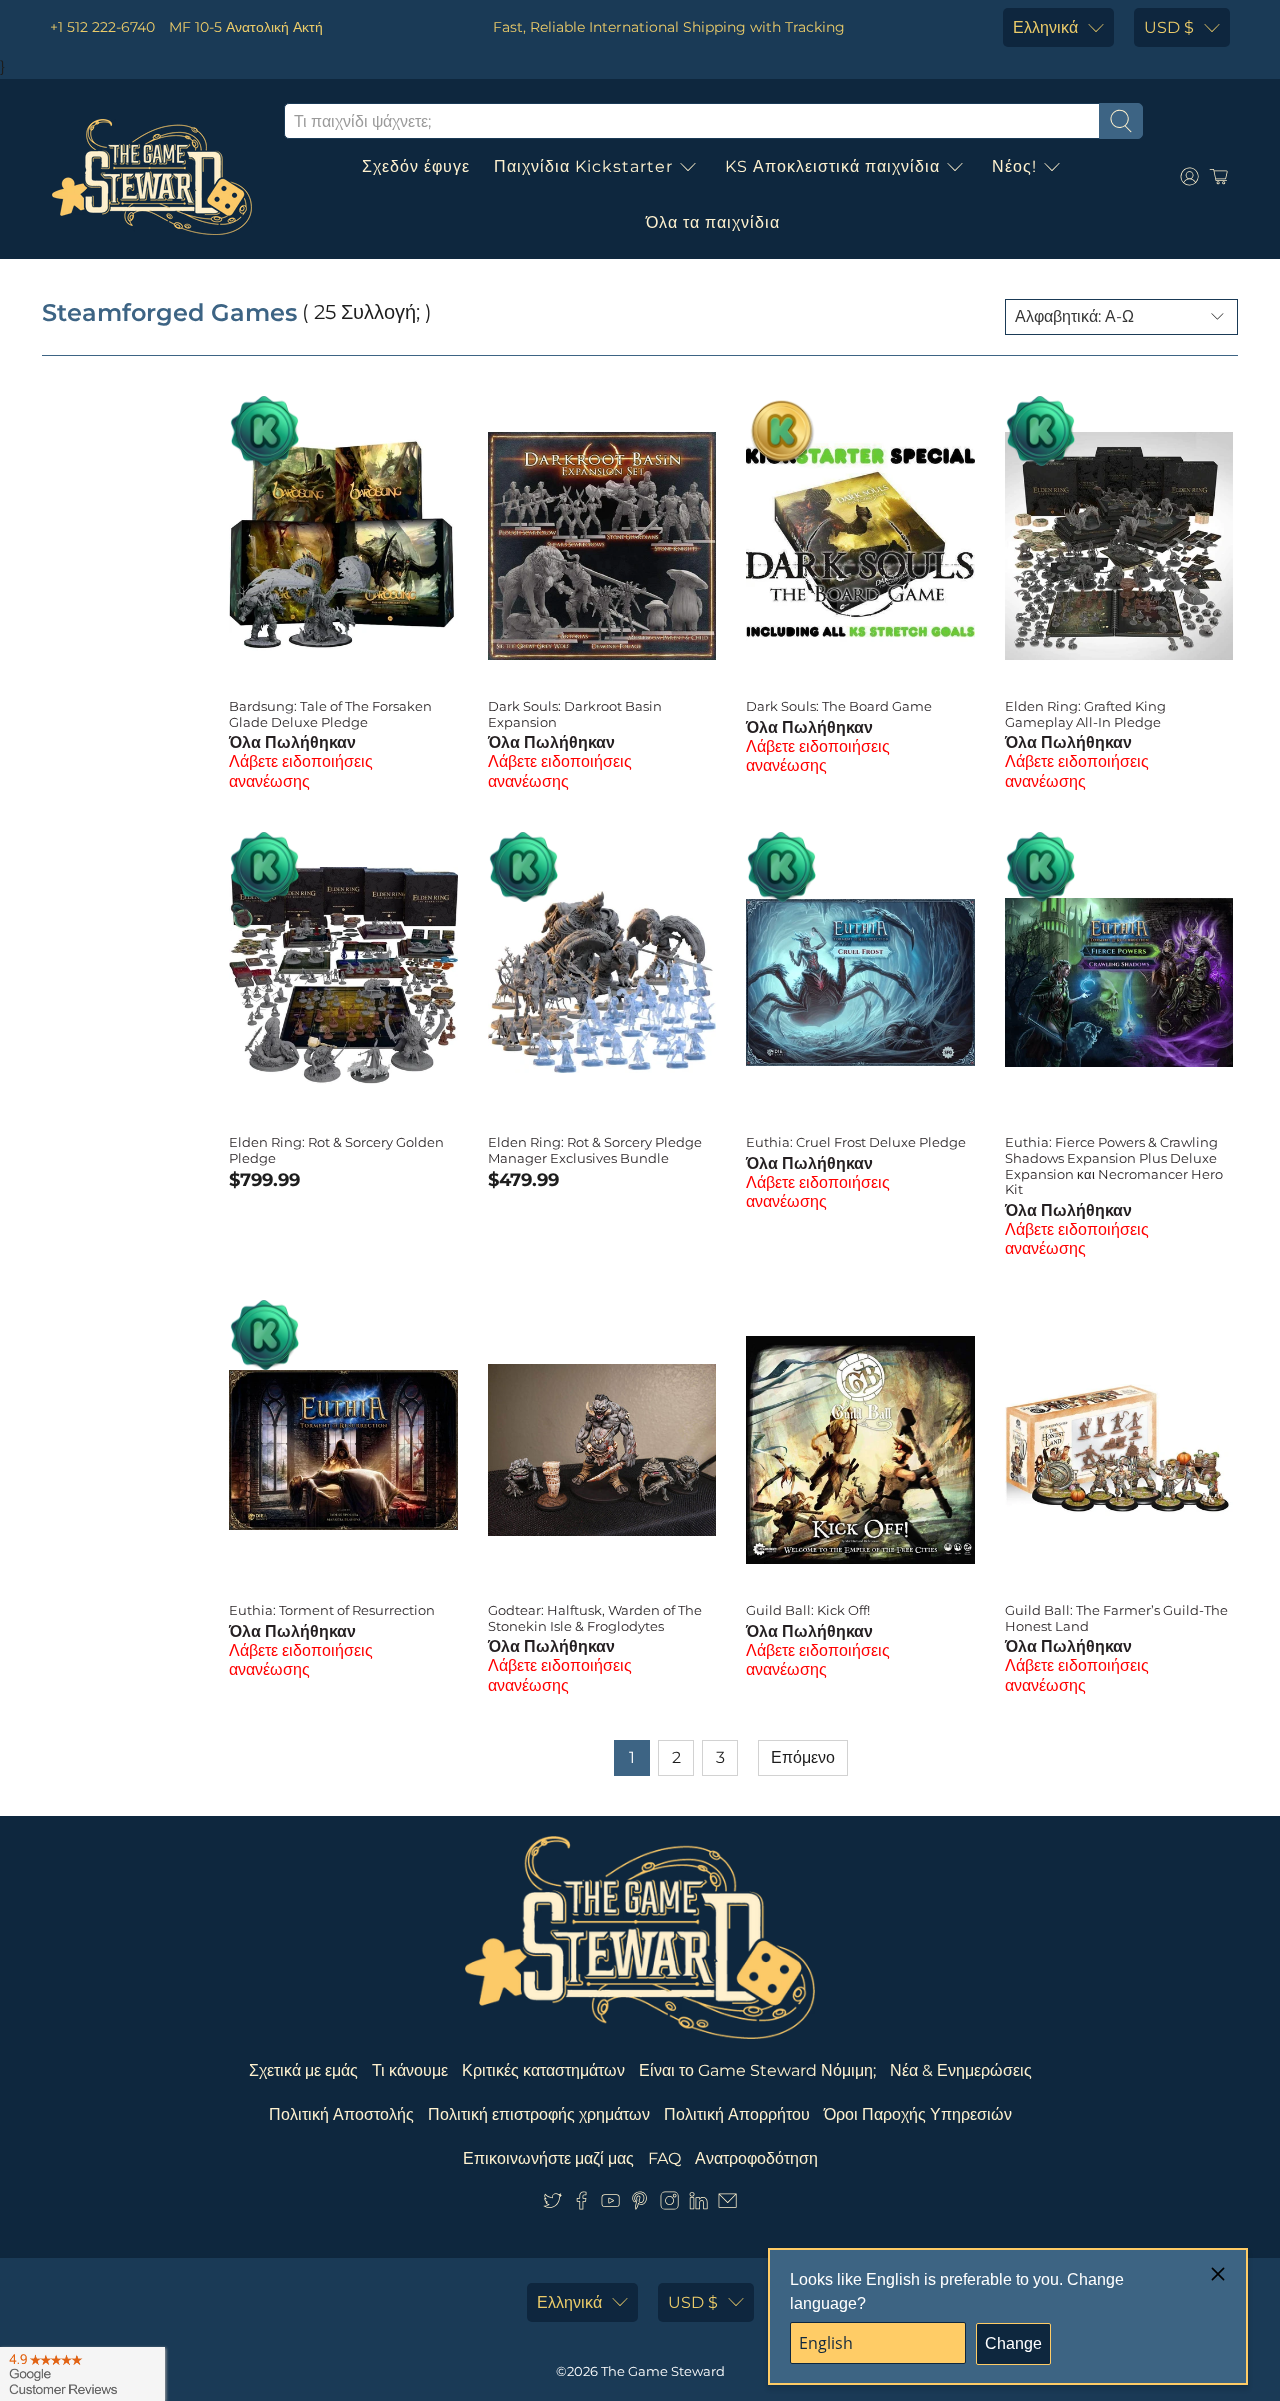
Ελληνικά (1045, 27)
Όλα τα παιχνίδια (713, 222)
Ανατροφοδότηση (756, 2158)
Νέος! (1014, 166)
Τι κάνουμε (410, 2070)
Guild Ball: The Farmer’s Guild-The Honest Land (1116, 1618)
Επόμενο (803, 1757)
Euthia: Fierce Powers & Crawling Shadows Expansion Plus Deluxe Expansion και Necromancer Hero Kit (1114, 1165)
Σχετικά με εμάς (303, 2070)
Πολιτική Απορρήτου (737, 2114)
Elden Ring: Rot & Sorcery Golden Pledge (336, 1150)
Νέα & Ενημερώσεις (961, 2070)
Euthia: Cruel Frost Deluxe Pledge (856, 1142)
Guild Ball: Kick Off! (808, 1610)
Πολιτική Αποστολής (341, 2114)
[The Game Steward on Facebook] (581, 2205)
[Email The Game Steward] (727, 2205)
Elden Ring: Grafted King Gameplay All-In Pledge (1085, 714)
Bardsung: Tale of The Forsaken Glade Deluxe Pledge (330, 714)
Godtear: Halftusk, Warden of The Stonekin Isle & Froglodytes (595, 1618)
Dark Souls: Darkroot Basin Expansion (575, 714)
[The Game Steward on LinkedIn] (698, 2205)
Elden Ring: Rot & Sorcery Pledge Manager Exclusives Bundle (595, 1150)
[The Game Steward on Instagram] (669, 2205)
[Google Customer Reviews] (82, 2374)
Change (1013, 2343)
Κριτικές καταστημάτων (543, 2070)
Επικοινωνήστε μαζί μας (548, 2158)
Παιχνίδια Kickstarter (583, 166)
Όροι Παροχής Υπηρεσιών (918, 2114)
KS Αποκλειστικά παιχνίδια (832, 166)
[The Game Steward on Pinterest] (639, 2205)
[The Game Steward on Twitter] (552, 2205)
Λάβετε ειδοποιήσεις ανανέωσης (301, 771)
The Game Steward (663, 2371)
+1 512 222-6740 (102, 27)
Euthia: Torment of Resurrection (332, 1610)
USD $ (1169, 27)
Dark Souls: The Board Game (839, 706)
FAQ (664, 2158)
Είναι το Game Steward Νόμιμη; (757, 2070)
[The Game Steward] (152, 177)
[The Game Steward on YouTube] (610, 2205)
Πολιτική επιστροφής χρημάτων (539, 2114)
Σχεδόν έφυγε (416, 166)
